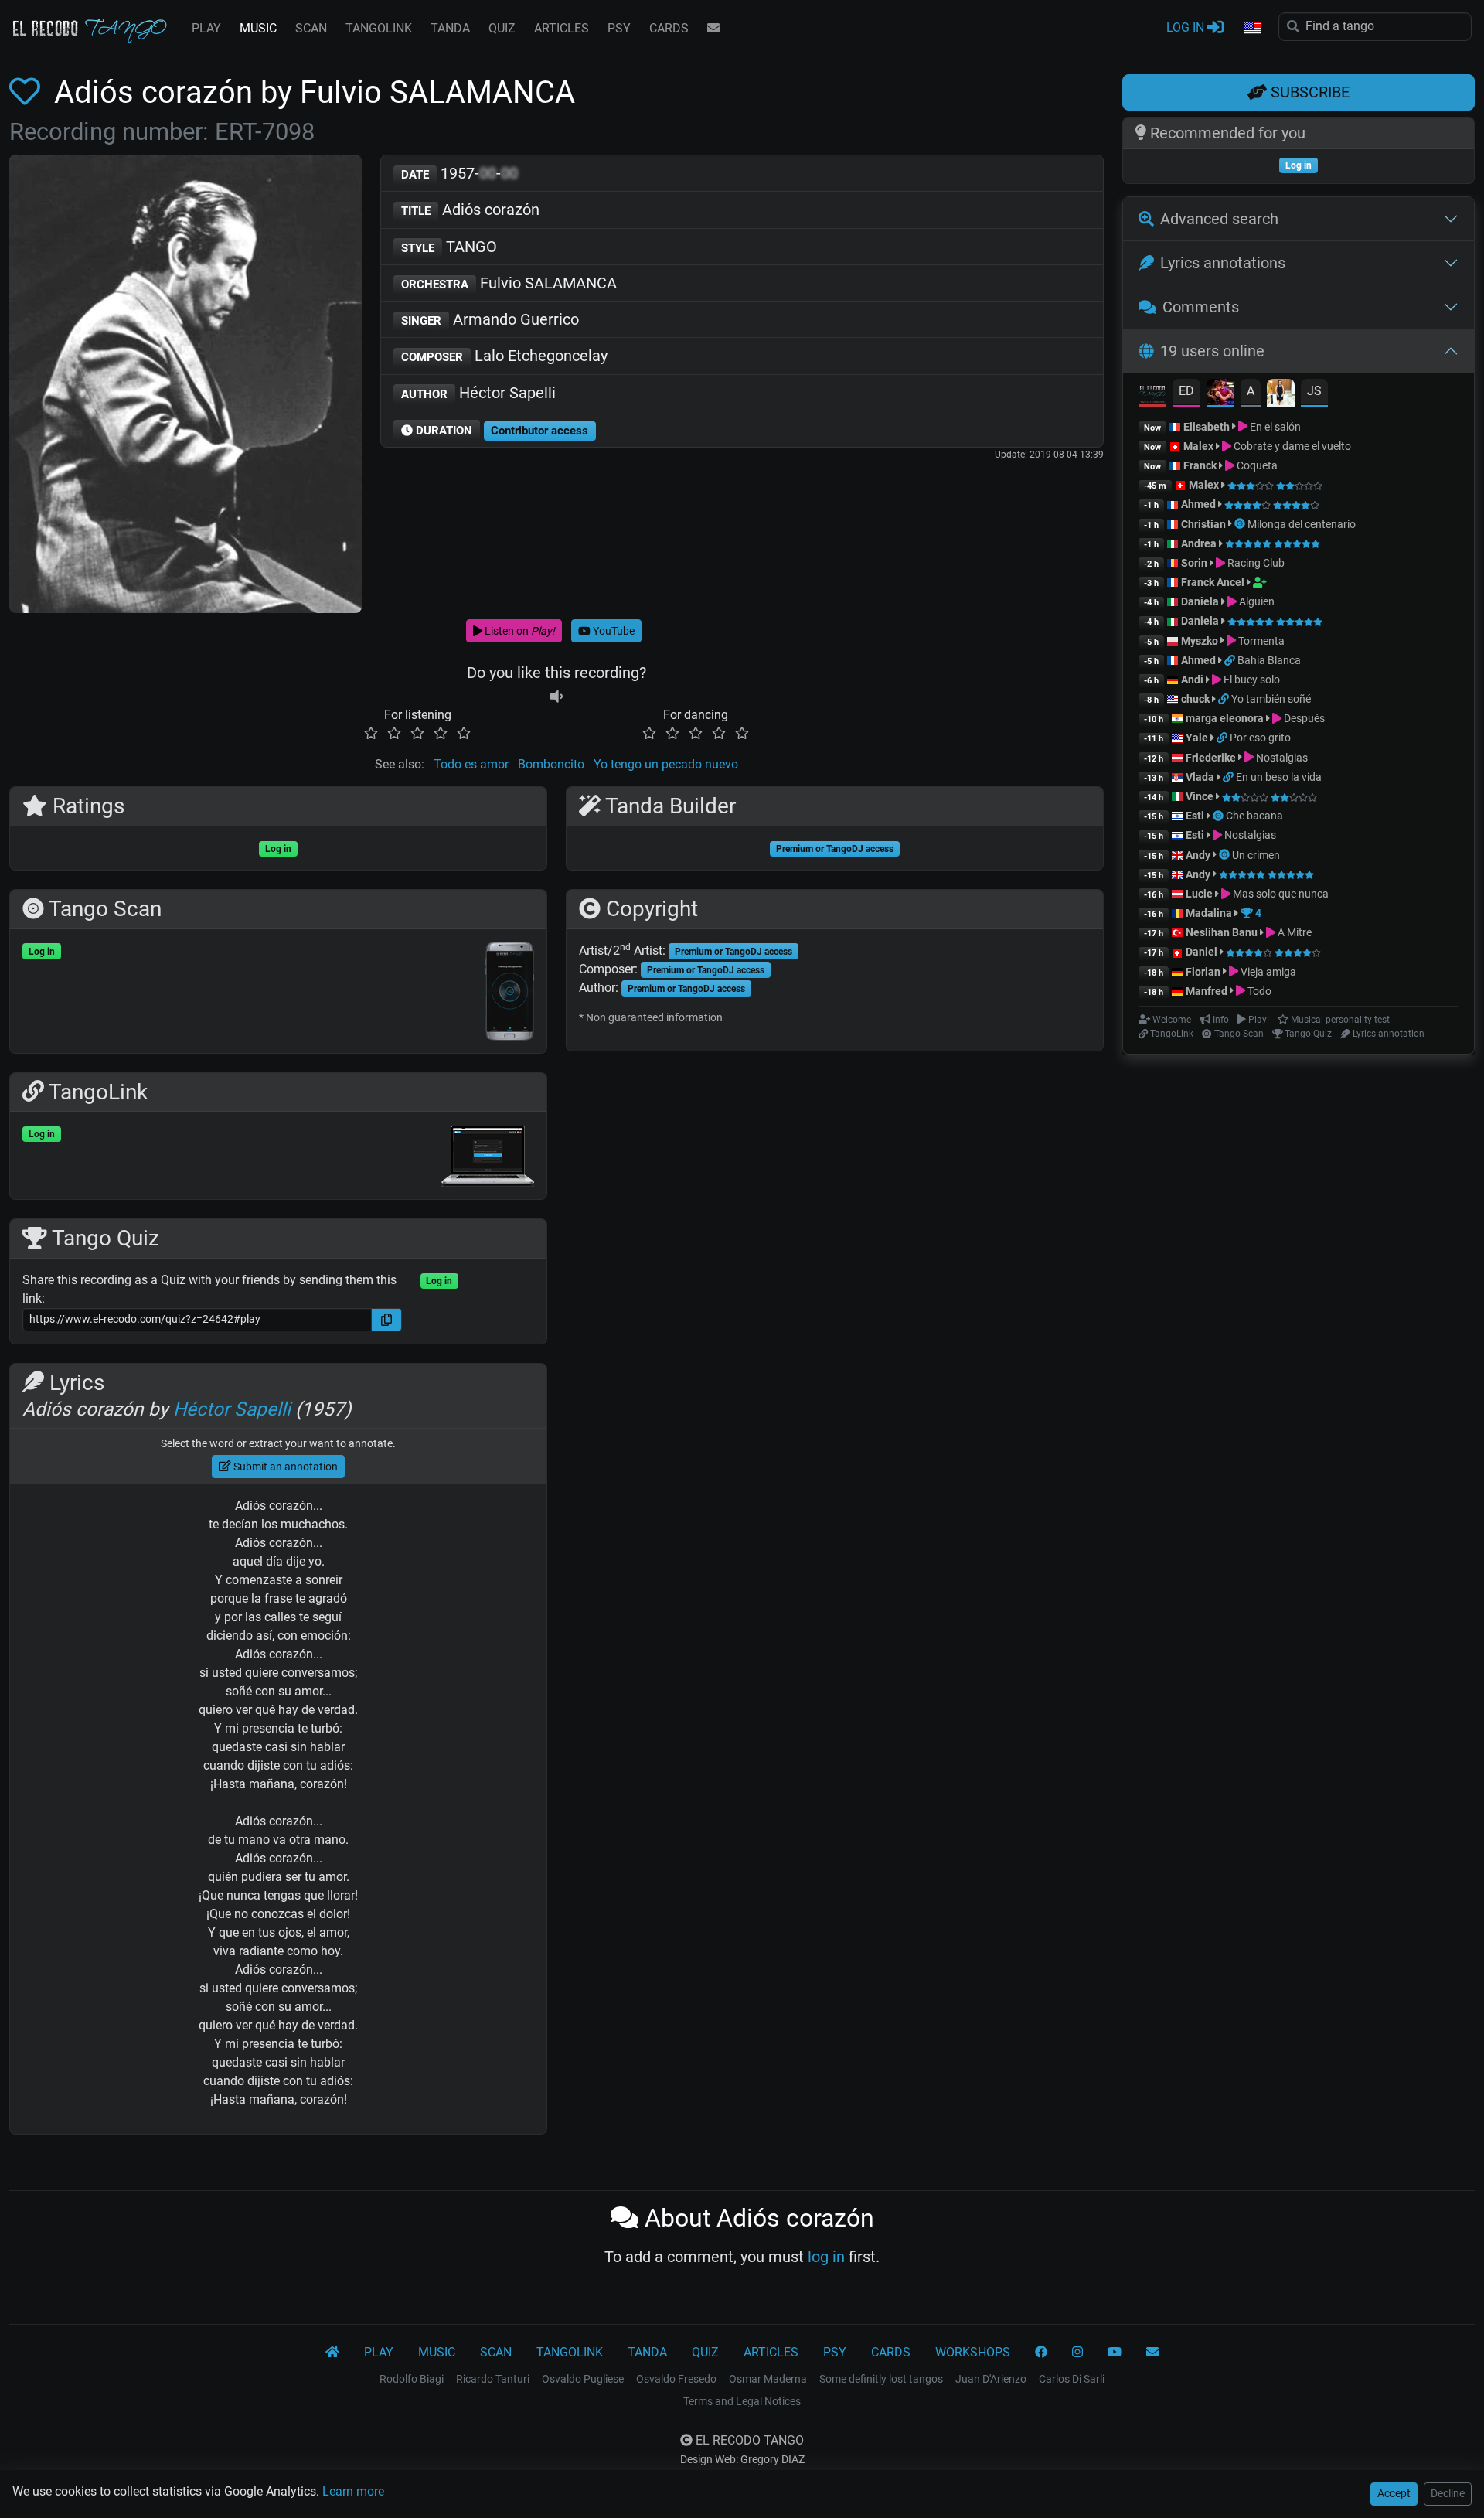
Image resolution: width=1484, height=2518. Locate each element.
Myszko (1200, 641)
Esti (1195, 816)
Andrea (1199, 543)
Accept (1394, 2493)
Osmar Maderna (768, 2379)
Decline (1448, 2493)
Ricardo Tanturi (493, 2379)
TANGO (449, 247)
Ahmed (1198, 504)
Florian (1203, 972)
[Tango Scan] (1241, 524)
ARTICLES (562, 28)
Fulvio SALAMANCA (509, 283)
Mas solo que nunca (1280, 894)
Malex (1198, 446)
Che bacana (1254, 816)
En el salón (1274, 427)
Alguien (1256, 601)
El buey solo (1251, 680)
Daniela (1201, 601)
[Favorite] (28, 92)
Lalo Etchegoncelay (504, 356)
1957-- (459, 173)
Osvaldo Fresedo (676, 2379)
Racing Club (1255, 563)
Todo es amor (471, 764)
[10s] (556, 696)
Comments (1201, 307)
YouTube (613, 631)
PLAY (206, 28)
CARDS (669, 28)
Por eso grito (1260, 738)
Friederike (1211, 758)
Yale (1197, 738)
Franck (1200, 465)
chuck (1195, 699)
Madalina (1209, 913)
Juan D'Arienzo (991, 2379)
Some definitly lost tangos (881, 2379)
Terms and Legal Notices (742, 2401)
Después (1303, 718)
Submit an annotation (284, 1467)
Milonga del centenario (1302, 524)
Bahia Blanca (1269, 660)
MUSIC (258, 28)
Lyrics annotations (1223, 263)
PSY (619, 28)
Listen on (519, 631)
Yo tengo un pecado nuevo (666, 764)
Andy (1198, 855)
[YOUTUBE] (1115, 2353)
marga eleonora (1225, 718)
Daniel (1203, 952)
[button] (1251, 29)
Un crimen (1256, 855)
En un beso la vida (1279, 777)
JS (1314, 391)
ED (1186, 391)
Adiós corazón (470, 210)
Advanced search (1219, 219)
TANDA (450, 28)
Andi (1192, 680)
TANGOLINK (379, 28)
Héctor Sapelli (478, 393)
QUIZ (502, 28)
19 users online (1212, 351)
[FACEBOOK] (1041, 2353)
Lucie (1199, 894)
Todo (1258, 991)
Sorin (1194, 563)
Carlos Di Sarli (1072, 2379)
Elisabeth (1207, 427)
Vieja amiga (1267, 972)
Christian (1203, 524)
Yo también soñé (1271, 699)
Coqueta (1256, 465)
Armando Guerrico (490, 319)
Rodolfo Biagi (412, 2379)
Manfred (1207, 991)
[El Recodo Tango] (332, 2353)
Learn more (353, 2491)
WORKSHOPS (973, 2352)
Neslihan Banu (1222, 932)
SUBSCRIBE (1308, 92)
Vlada (1200, 777)
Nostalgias (1281, 758)
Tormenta (1260, 641)
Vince (1200, 796)
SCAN (311, 28)
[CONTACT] (713, 29)
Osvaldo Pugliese (583, 2379)
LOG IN (1187, 27)
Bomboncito (551, 764)
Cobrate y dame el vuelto (1291, 446)
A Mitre (1293, 932)
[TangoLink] (1231, 660)
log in (826, 2257)
